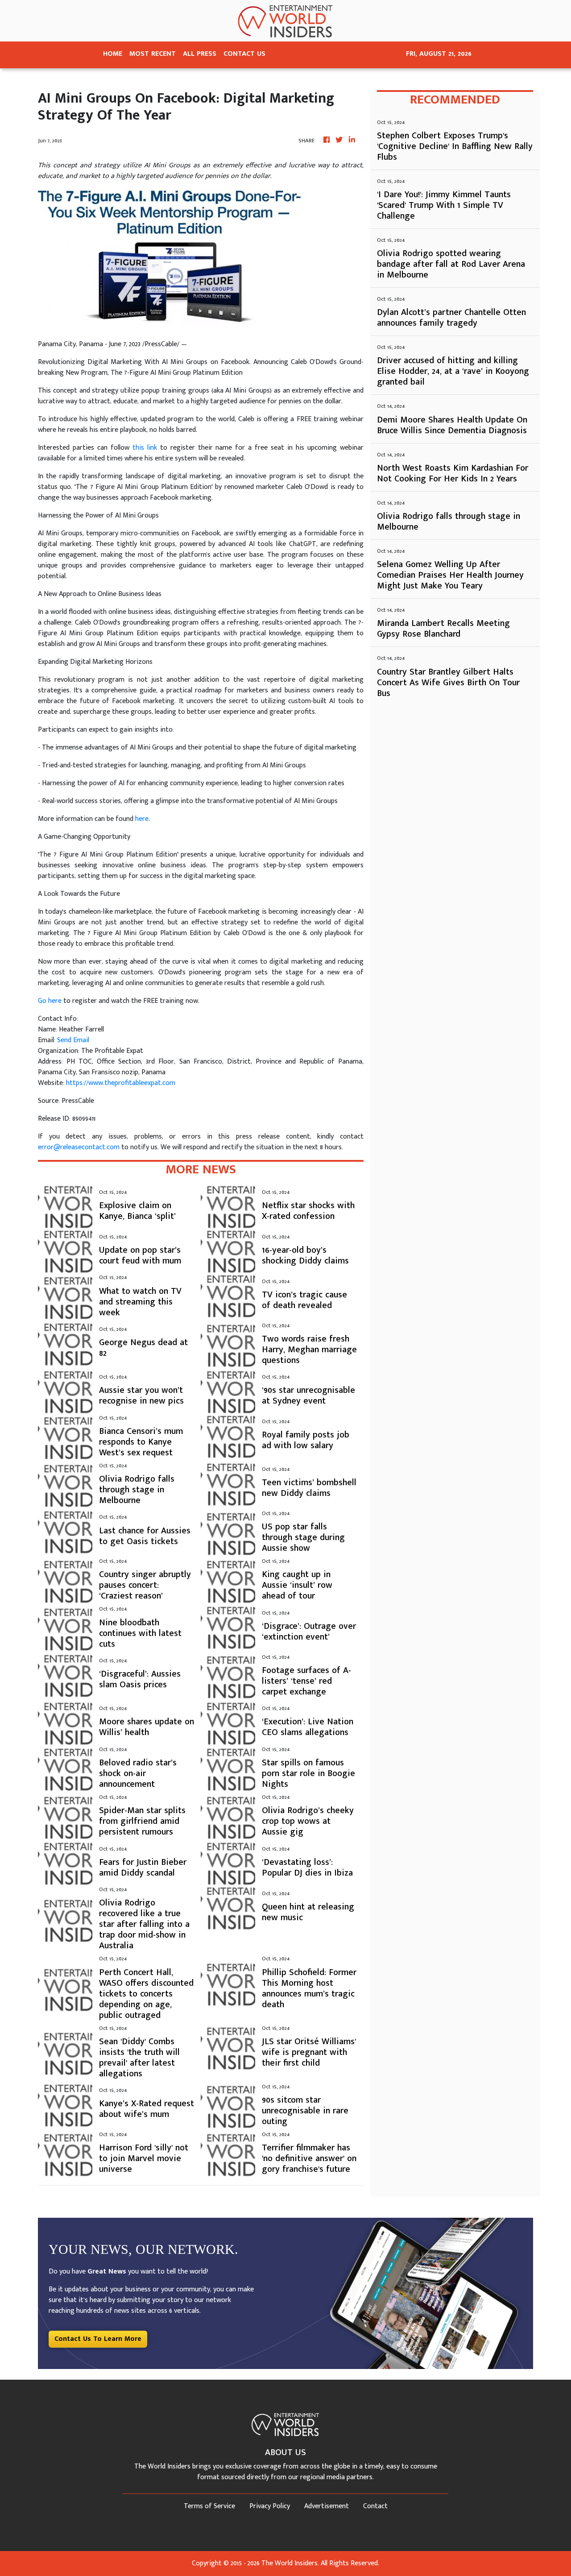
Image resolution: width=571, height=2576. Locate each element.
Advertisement (327, 2506)
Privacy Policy (270, 2506)
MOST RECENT (153, 54)
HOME (113, 54)
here (142, 819)
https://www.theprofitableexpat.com (121, 1083)
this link (145, 448)
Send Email (73, 1040)
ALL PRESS (200, 54)
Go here (50, 1001)
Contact (375, 2506)
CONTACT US (244, 54)
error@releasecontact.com (79, 1147)
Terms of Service (209, 2506)
